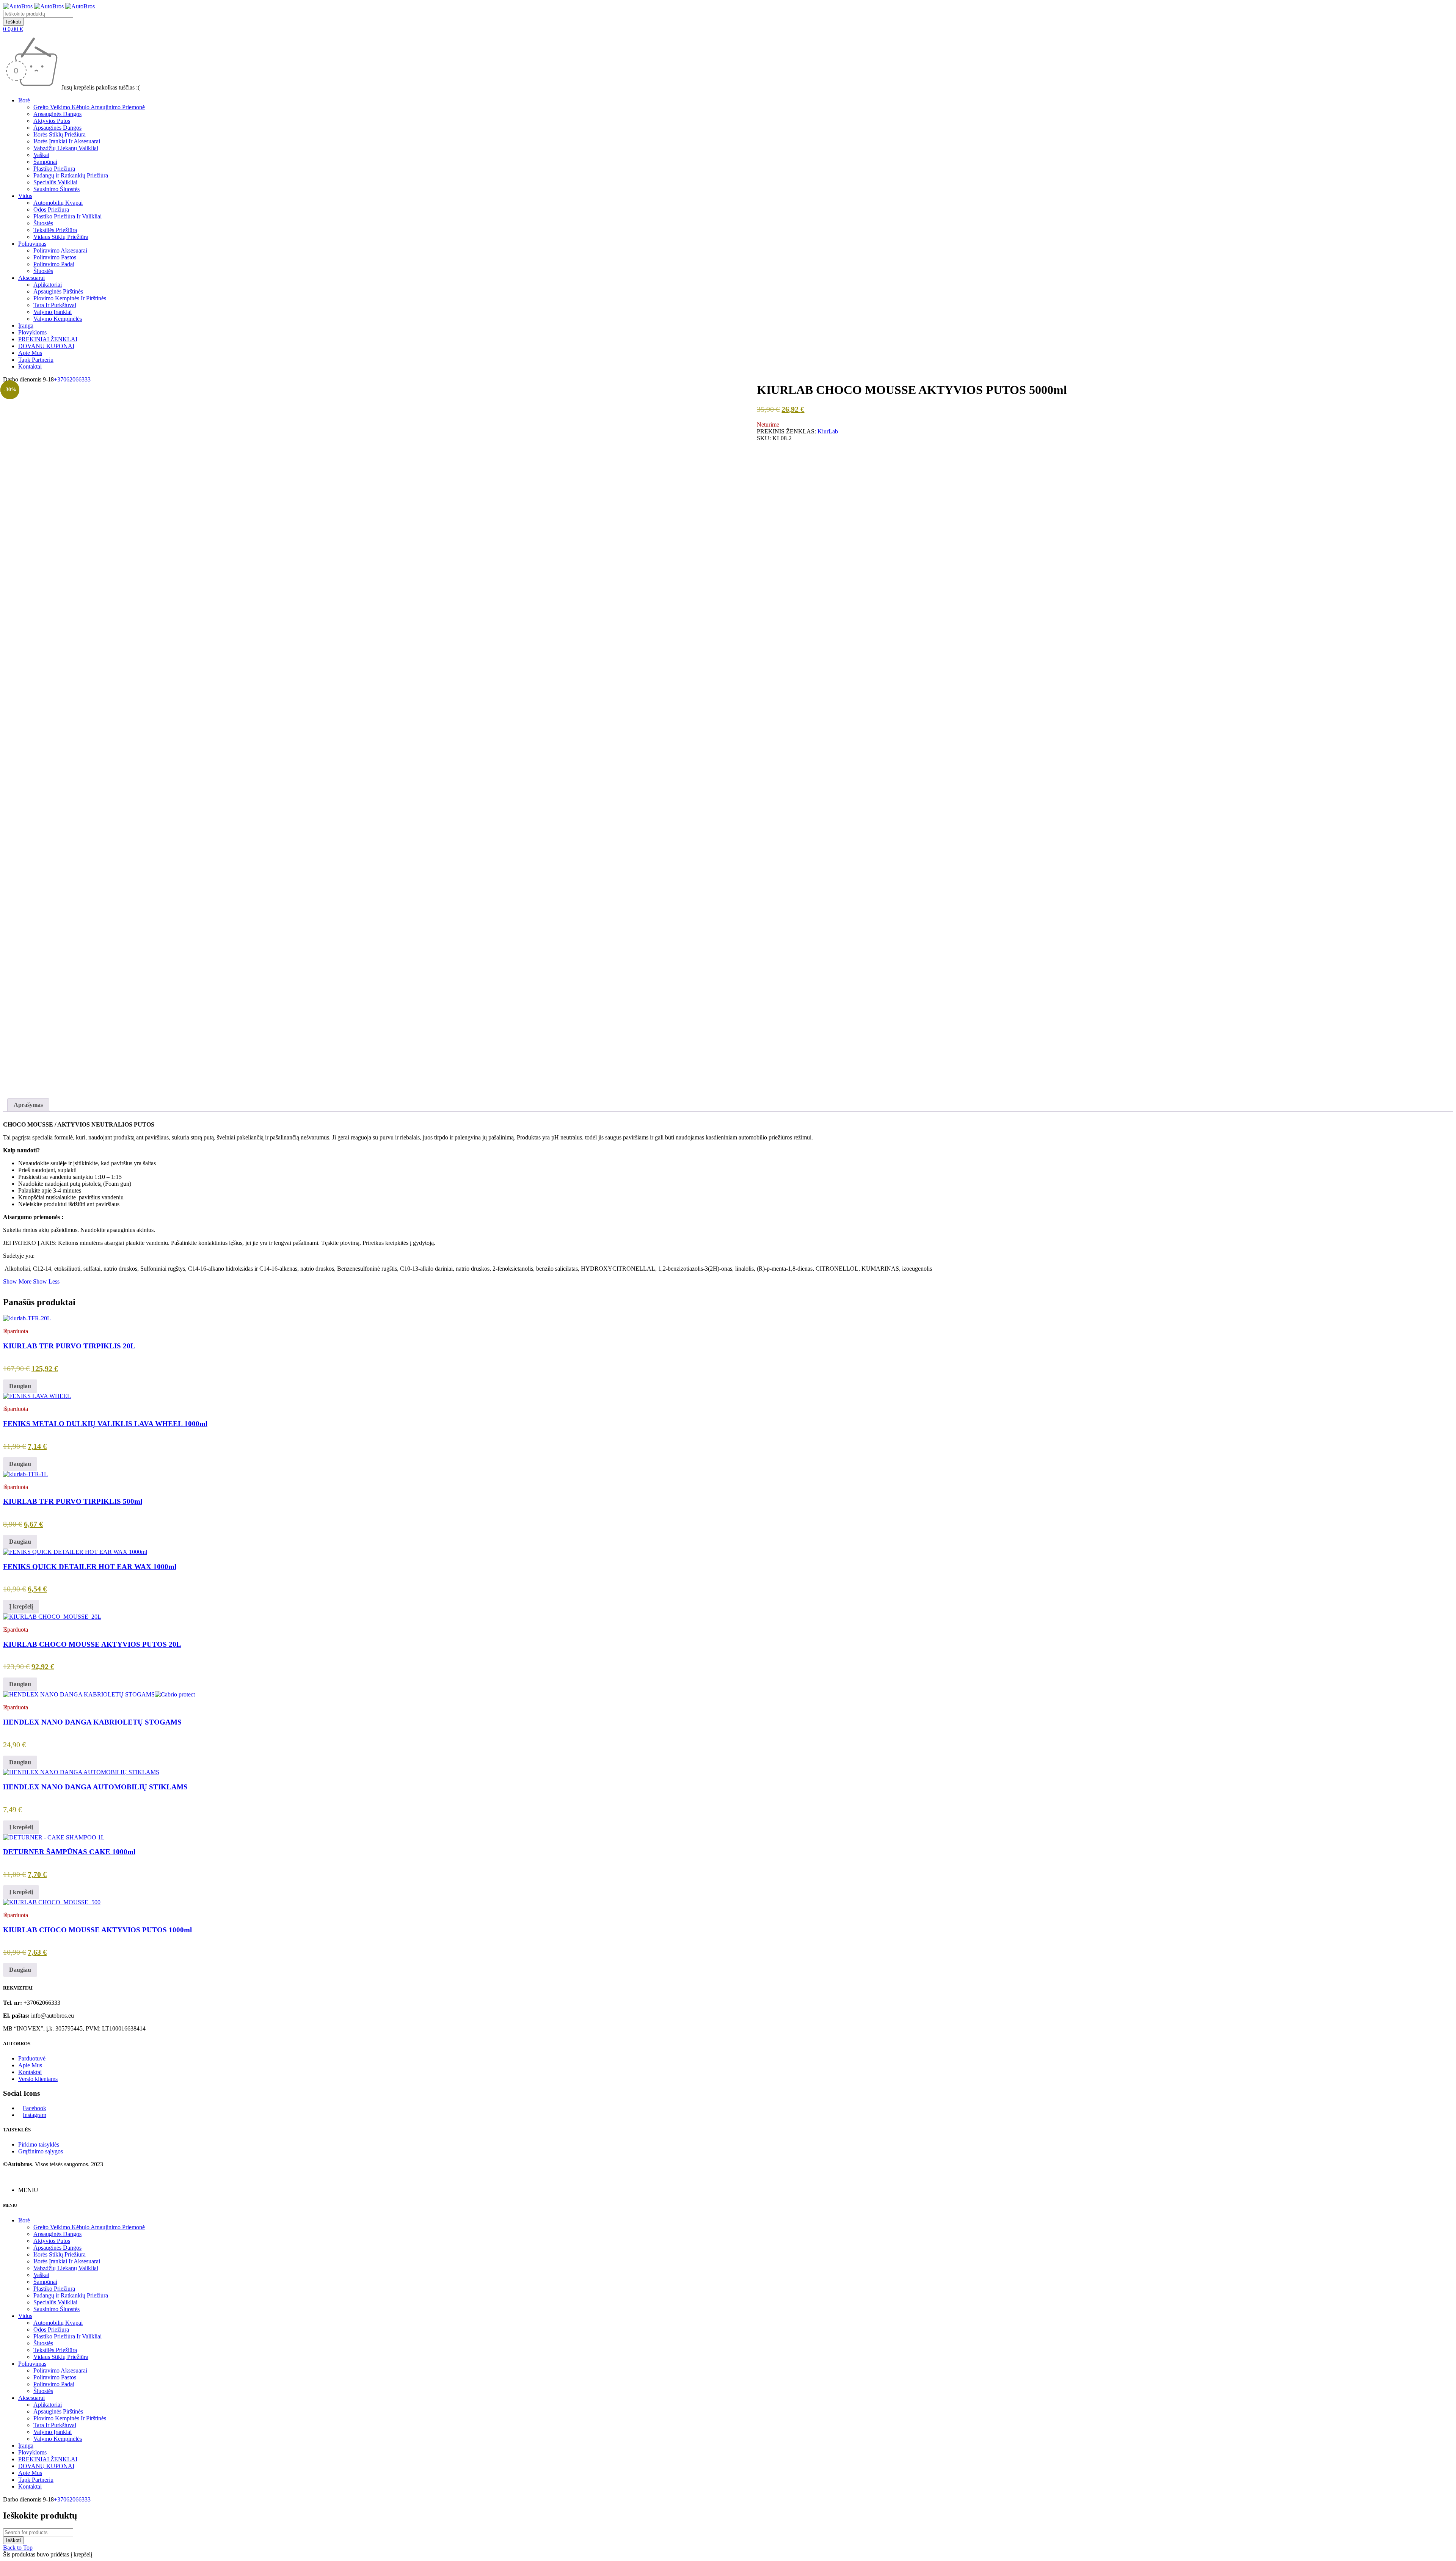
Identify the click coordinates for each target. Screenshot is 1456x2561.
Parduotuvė (32, 2058)
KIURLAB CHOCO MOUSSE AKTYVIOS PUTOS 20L (92, 1644)
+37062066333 (72, 379)
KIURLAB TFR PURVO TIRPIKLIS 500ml (73, 1501)
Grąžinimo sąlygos (41, 2151)
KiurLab (828, 431)
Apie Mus (30, 2065)
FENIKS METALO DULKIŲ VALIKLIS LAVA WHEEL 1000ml (105, 1424)
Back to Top (18, 2548)
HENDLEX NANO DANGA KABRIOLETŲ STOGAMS (92, 1722)
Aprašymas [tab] (28, 1105)
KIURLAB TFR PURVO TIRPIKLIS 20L (69, 1346)
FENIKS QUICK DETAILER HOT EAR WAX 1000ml (90, 1567)
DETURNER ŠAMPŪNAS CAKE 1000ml (69, 1852)
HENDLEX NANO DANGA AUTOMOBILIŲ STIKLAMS (95, 1787)
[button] (21, 1607)
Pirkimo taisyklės (39, 2144)
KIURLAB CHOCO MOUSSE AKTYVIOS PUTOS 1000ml (97, 1930)
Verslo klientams (38, 2079)
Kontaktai (30, 2072)
